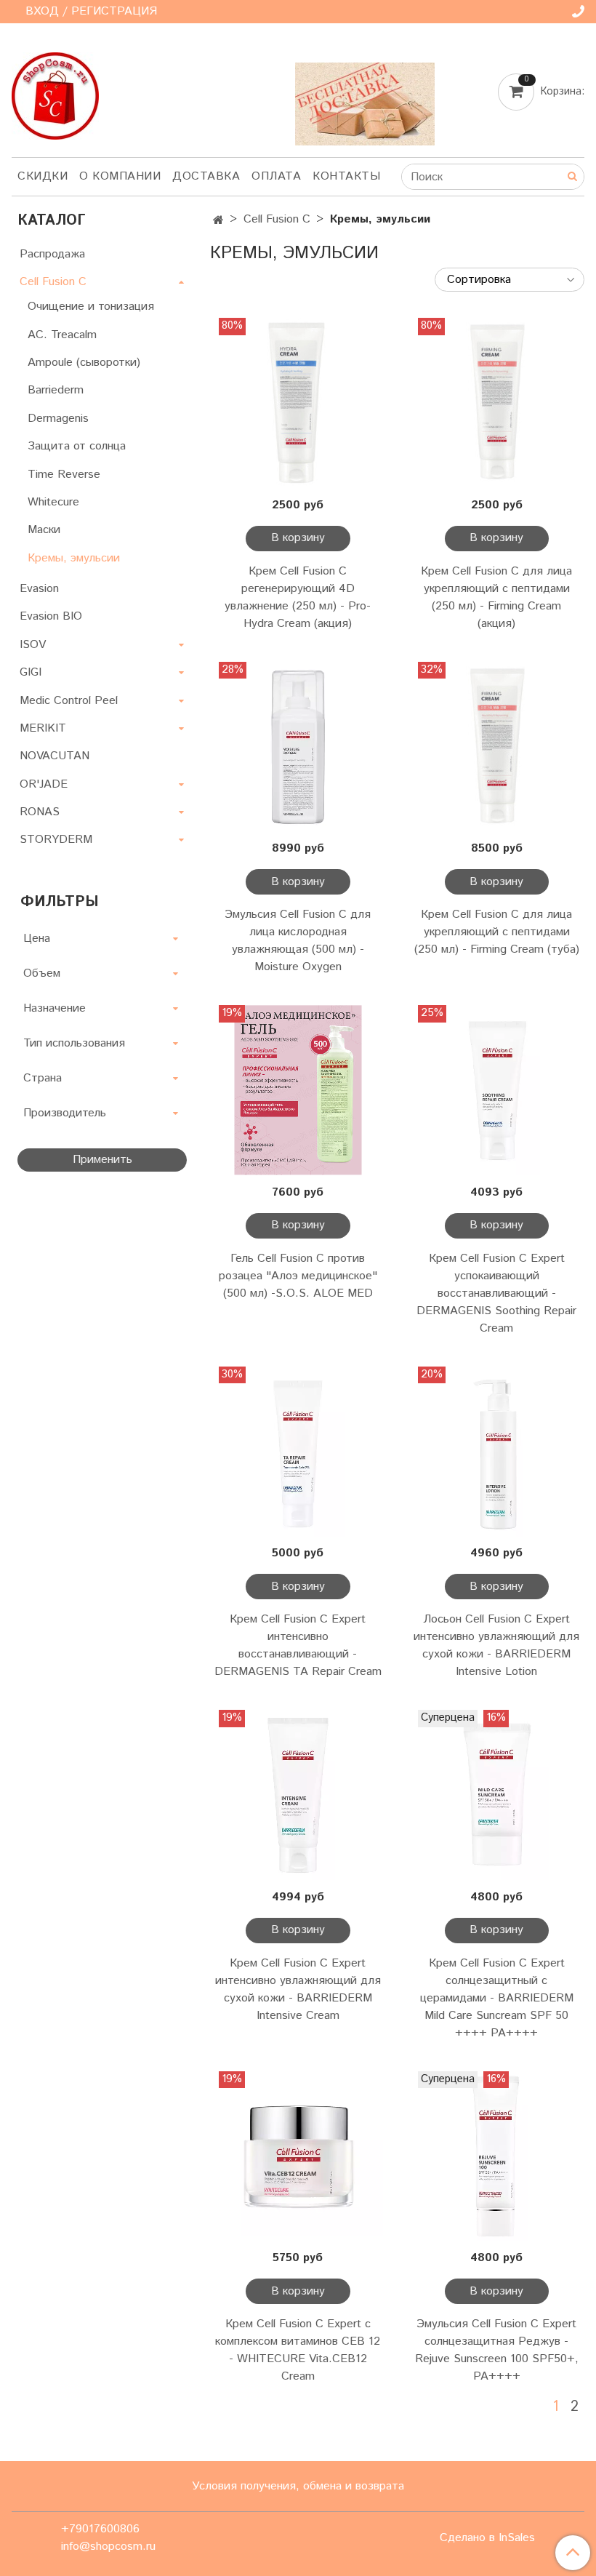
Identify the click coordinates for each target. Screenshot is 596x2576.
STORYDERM (56, 840)
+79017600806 (100, 2529)
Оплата (276, 176)
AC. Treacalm (62, 335)
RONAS (40, 812)
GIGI (31, 672)
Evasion (39, 589)
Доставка (206, 176)
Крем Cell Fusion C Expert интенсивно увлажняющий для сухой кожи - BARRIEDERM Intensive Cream (298, 1989)
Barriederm (56, 390)
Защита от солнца (77, 446)
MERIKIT (43, 728)
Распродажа (52, 254)
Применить (102, 1160)
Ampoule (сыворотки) (84, 363)
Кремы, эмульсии (74, 558)
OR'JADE (44, 784)
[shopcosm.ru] (55, 93)
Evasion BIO (51, 616)
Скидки (43, 176)
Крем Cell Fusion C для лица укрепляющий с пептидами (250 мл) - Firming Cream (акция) (496, 597)
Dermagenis (58, 419)
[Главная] (218, 221)
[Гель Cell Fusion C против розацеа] (298, 1090)
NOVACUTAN (55, 756)
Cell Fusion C (277, 219)
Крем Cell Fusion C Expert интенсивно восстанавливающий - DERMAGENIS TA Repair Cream (298, 1645)
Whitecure (53, 502)
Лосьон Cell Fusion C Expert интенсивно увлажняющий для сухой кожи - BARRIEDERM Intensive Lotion (496, 1645)
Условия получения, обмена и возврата (298, 2486)
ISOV (33, 645)
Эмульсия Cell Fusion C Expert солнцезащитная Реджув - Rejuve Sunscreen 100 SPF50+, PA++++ (497, 2350)
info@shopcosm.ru (108, 2547)
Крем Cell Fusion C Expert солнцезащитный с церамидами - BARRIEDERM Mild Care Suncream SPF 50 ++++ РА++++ (497, 1998)
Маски (44, 530)
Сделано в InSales (487, 2538)
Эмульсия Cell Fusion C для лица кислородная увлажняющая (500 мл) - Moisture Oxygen (298, 941)
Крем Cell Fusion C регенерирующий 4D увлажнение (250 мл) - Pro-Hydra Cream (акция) (298, 597)
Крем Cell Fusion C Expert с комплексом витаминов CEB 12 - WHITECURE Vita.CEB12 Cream (298, 2350)
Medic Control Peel (69, 701)
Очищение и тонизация (91, 307)
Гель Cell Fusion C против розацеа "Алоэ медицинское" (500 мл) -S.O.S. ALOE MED (298, 1276)
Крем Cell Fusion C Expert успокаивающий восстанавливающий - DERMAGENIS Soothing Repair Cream (496, 1293)
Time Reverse (64, 475)
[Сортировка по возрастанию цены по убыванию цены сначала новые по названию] (510, 280)
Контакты (346, 176)
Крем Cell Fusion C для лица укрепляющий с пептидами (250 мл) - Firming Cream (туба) (497, 932)
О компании (120, 176)
